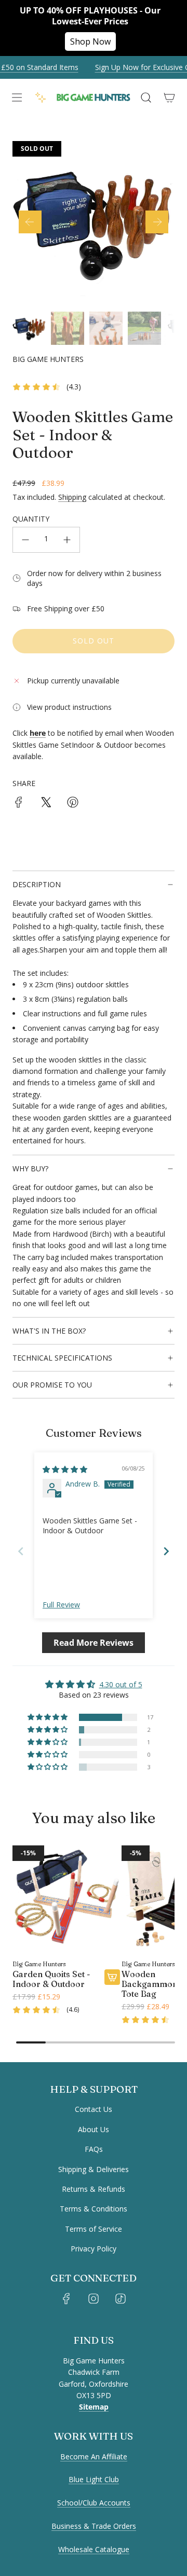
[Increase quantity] (67, 540)
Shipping (72, 497)
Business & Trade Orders (94, 2526)
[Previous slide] (21, 1551)
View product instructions (69, 707)
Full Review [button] (61, 1605)
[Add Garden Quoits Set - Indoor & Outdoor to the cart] (112, 1977)
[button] (30, 222)
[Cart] (169, 97)
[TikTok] (121, 2299)
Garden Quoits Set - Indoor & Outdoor (51, 1979)
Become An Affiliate (94, 2456)
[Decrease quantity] (25, 540)
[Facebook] (66, 2299)
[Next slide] (166, 1551)
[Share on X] (46, 804)
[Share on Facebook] (19, 804)
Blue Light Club (94, 2479)
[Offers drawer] (41, 97)
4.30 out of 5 (121, 1684)
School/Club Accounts (94, 2503)
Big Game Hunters (48, 359)
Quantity (31, 519)
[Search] (146, 97)
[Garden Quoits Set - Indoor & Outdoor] (66, 1899)
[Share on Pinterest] (73, 804)
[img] (65, 1469)
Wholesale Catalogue (94, 2549)
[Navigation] (16, 97)
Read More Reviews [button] (94, 1643)
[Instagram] (94, 2299)
